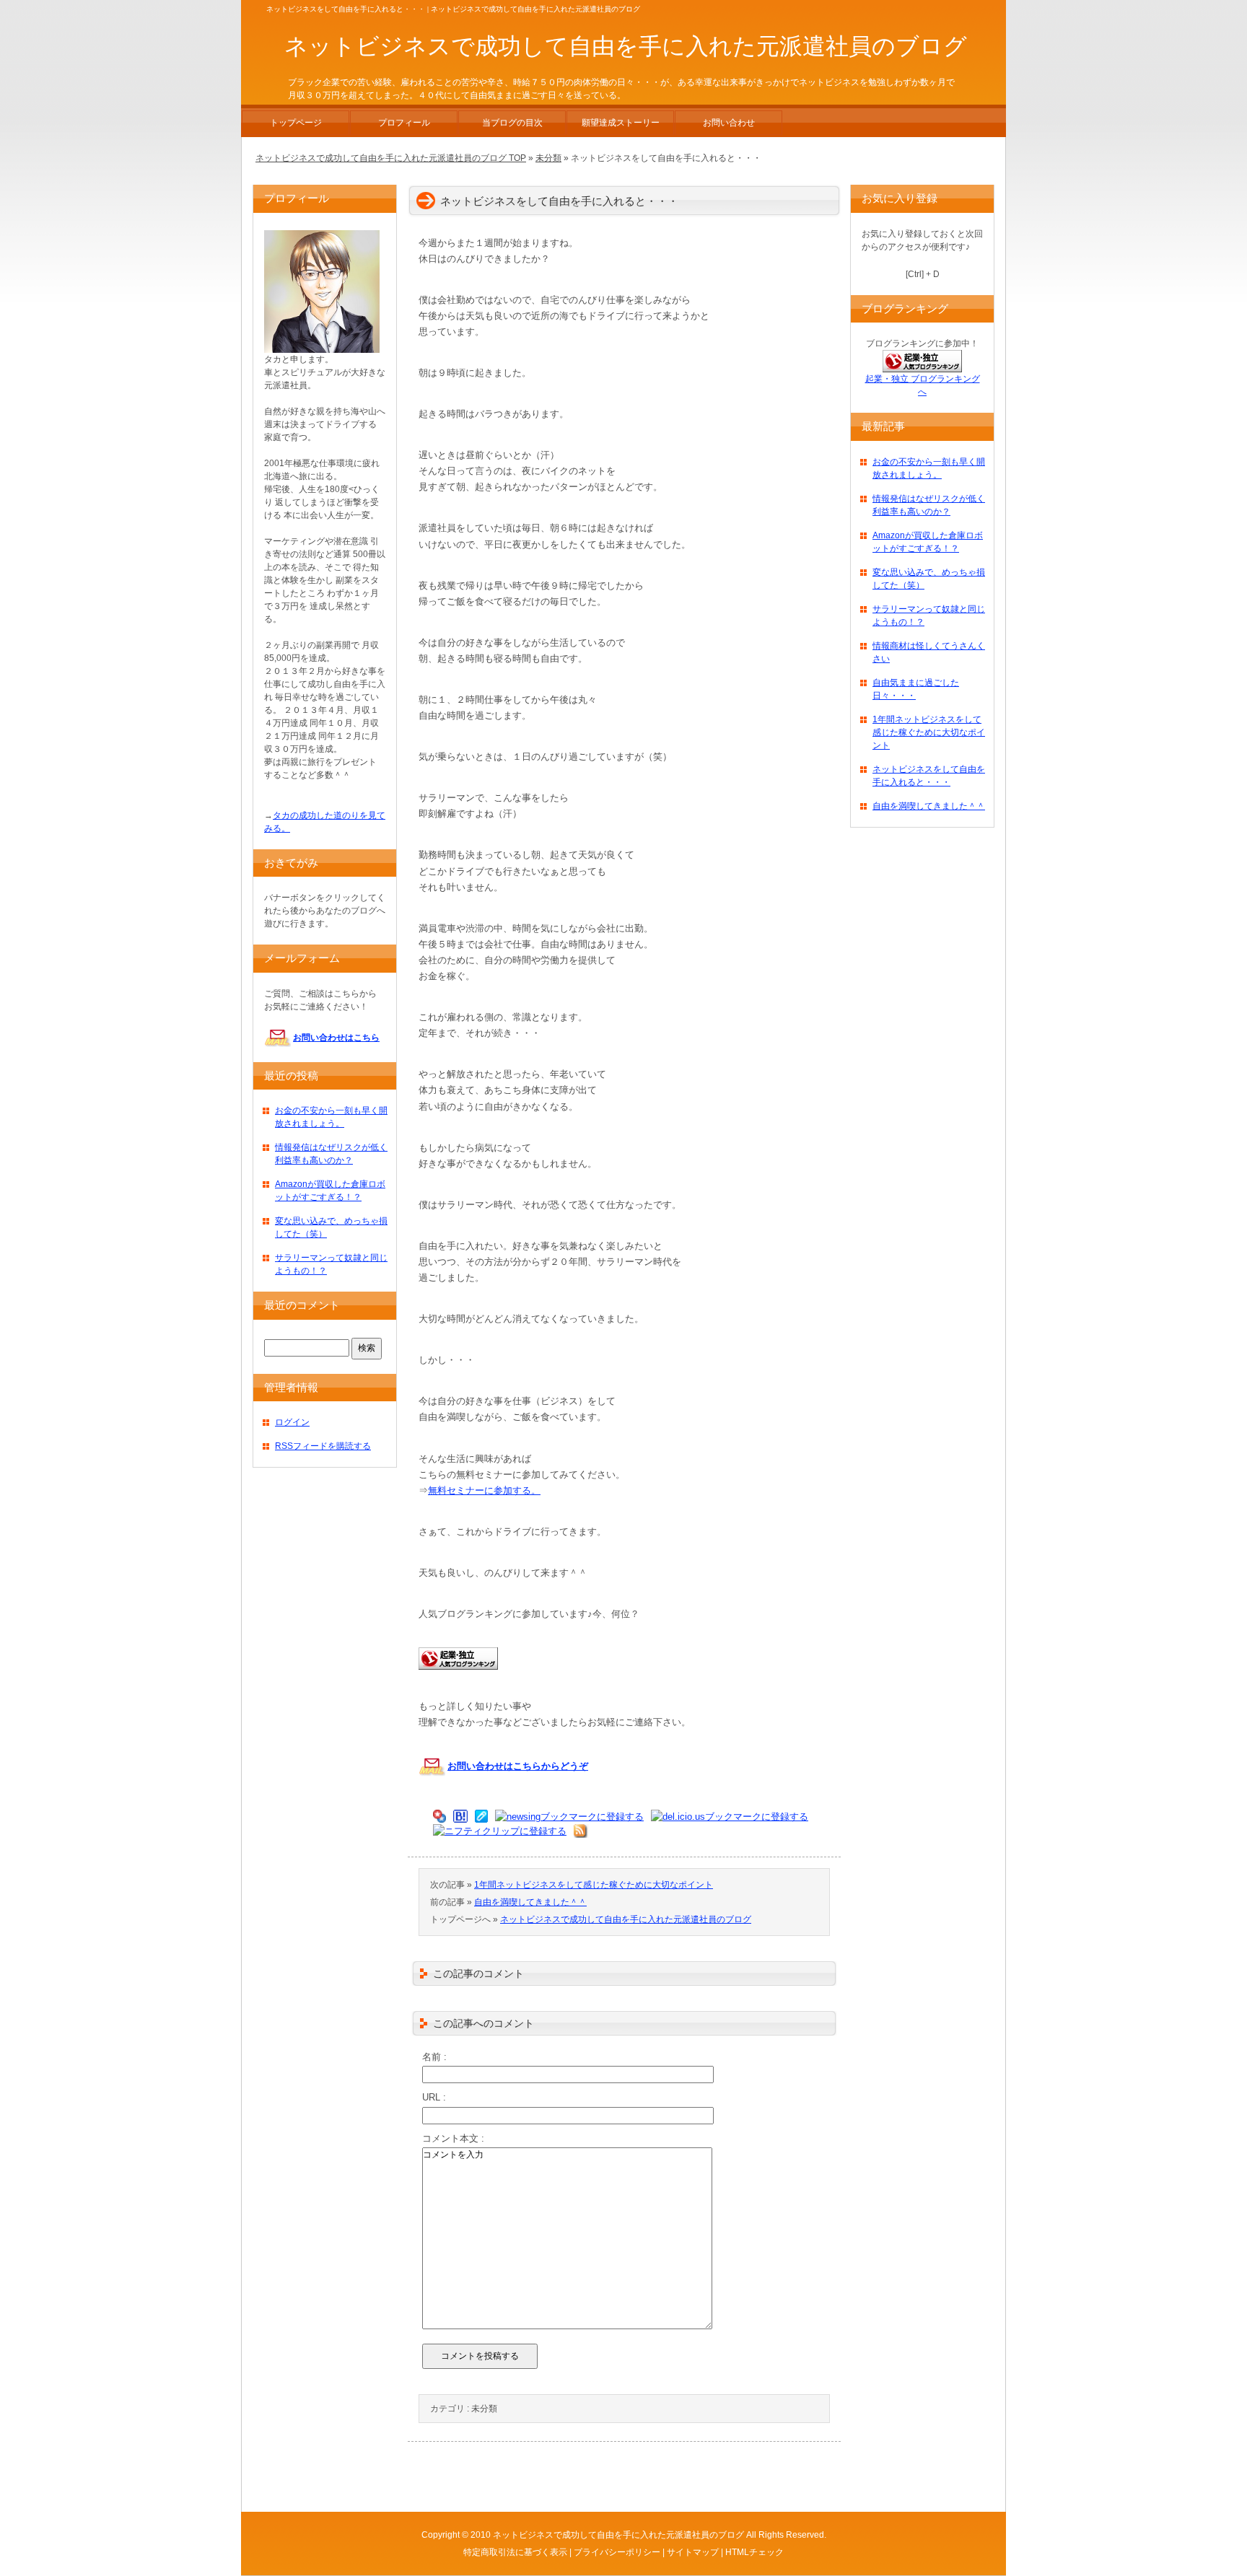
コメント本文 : (453, 2138)
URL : (434, 2097)
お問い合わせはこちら (336, 1038)
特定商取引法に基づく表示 (515, 2552)
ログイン (292, 1422)
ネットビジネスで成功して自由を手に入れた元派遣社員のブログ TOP (391, 158)
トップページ (296, 123)
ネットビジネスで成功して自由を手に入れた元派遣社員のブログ (626, 1919)
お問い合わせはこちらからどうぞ (518, 1766)
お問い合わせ (729, 123)
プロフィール (404, 123)
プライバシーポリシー (617, 2552)
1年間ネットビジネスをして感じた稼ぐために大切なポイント (594, 1885)
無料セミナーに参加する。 (484, 1490)
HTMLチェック (754, 2552)
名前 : (434, 2057)
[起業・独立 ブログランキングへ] (458, 1677)
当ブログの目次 (512, 123)
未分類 (484, 2409)
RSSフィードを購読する (323, 1446)
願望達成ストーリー (621, 123)
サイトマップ (693, 2552)
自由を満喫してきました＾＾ (530, 1902)
